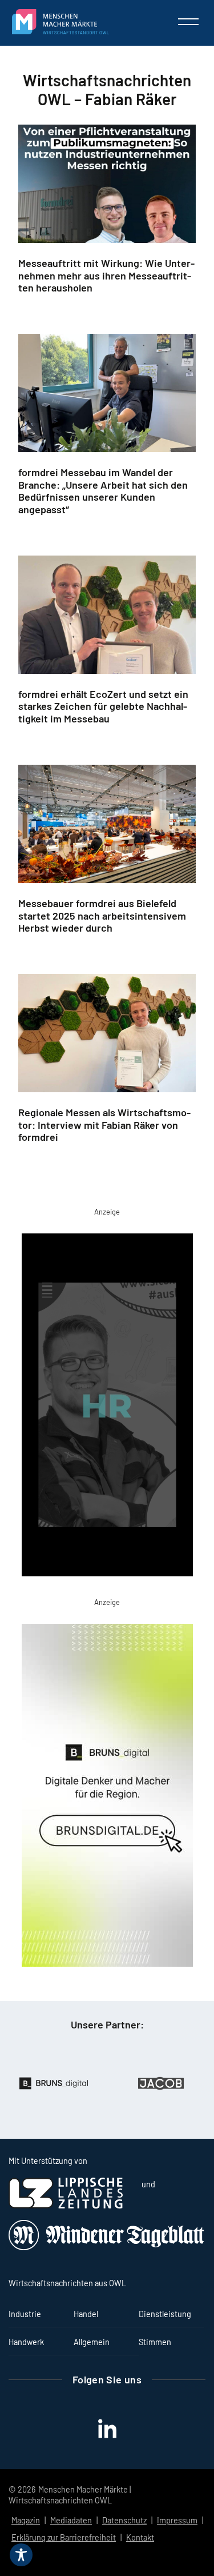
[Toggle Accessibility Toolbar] (21, 2555)
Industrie (25, 2314)
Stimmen (155, 2342)
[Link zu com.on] (107, 1407)
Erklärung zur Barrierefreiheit (64, 2537)
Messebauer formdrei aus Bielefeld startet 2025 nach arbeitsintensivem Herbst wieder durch (102, 916)
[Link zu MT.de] (107, 2247)
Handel (86, 2314)
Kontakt (140, 2537)
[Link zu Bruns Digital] (107, 1798)
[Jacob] (124, 2083)
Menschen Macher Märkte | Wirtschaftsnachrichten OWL (70, 2495)
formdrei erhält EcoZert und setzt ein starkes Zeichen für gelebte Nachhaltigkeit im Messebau (103, 706)
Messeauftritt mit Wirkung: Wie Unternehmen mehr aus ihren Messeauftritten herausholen (106, 275)
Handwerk (26, 2342)
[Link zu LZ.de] (66, 2205)
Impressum (177, 2520)
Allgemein (92, 2342)
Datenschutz (124, 2520)
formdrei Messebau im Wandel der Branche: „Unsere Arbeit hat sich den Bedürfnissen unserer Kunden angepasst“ (103, 491)
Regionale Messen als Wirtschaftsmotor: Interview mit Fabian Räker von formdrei (104, 1125)
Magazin (26, 2520)
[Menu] (188, 22)
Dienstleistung (165, 2314)
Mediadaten (71, 2520)
